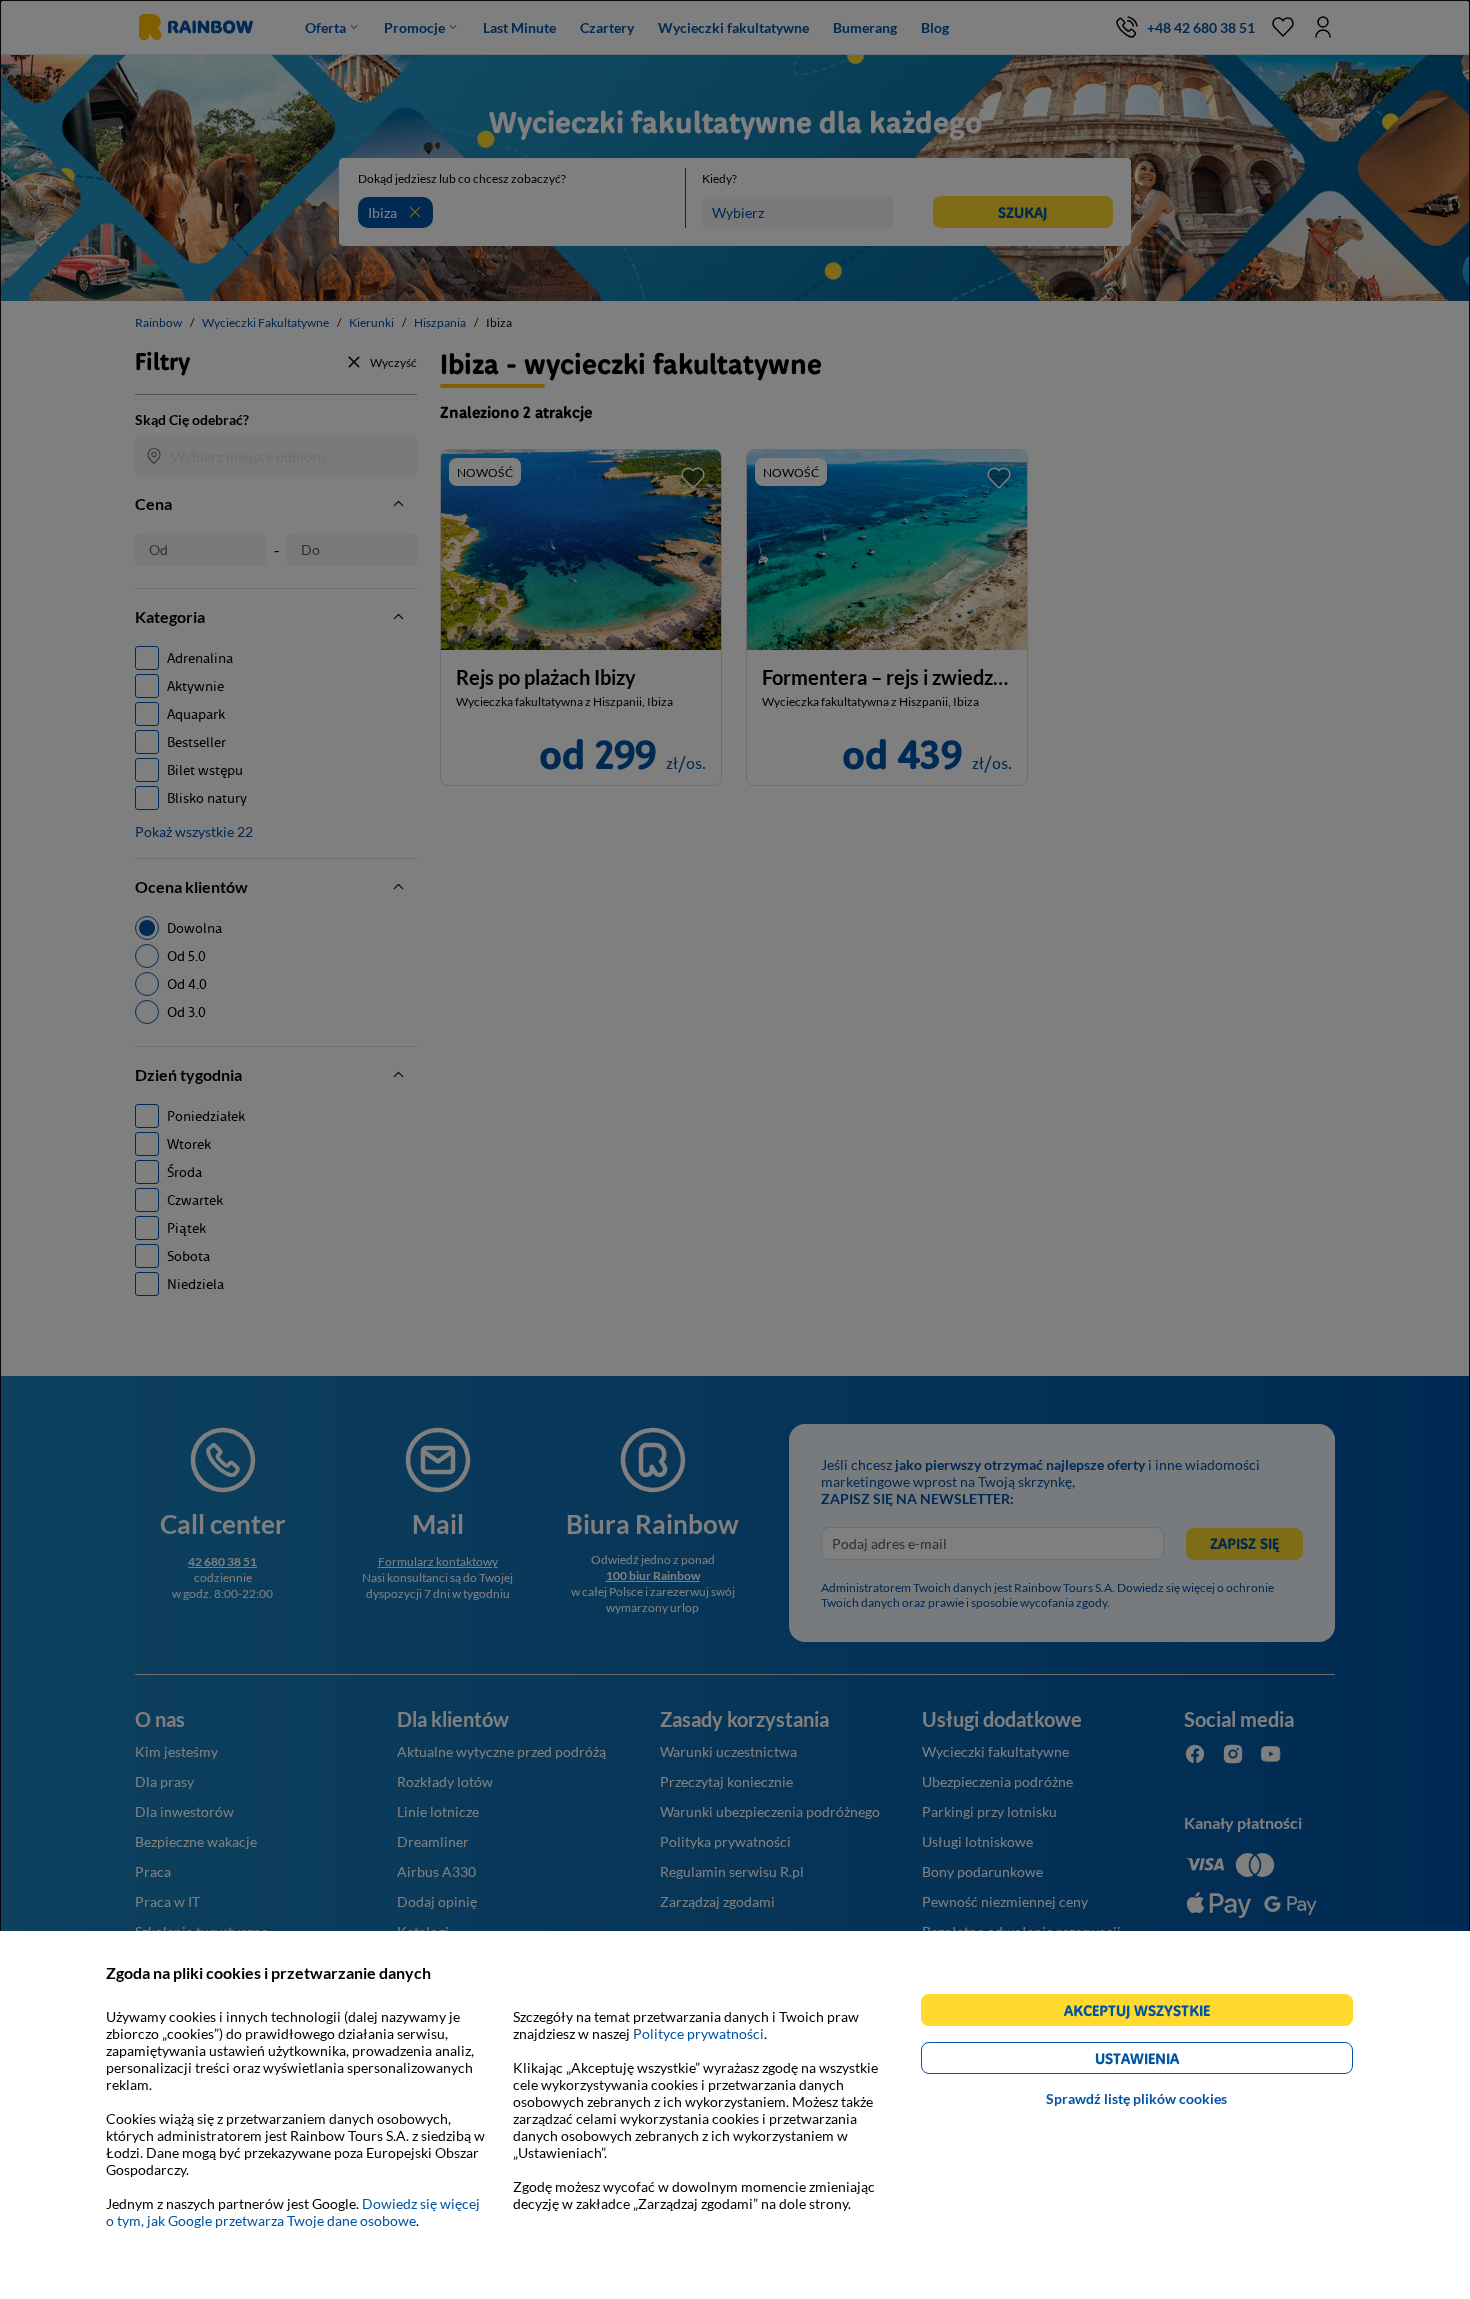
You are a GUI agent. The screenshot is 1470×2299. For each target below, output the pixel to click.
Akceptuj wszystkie (1145, 2013)
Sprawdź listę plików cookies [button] (1136, 2098)
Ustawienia (1171, 2061)
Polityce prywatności (698, 2033)
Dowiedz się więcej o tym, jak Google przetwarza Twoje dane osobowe (293, 2212)
